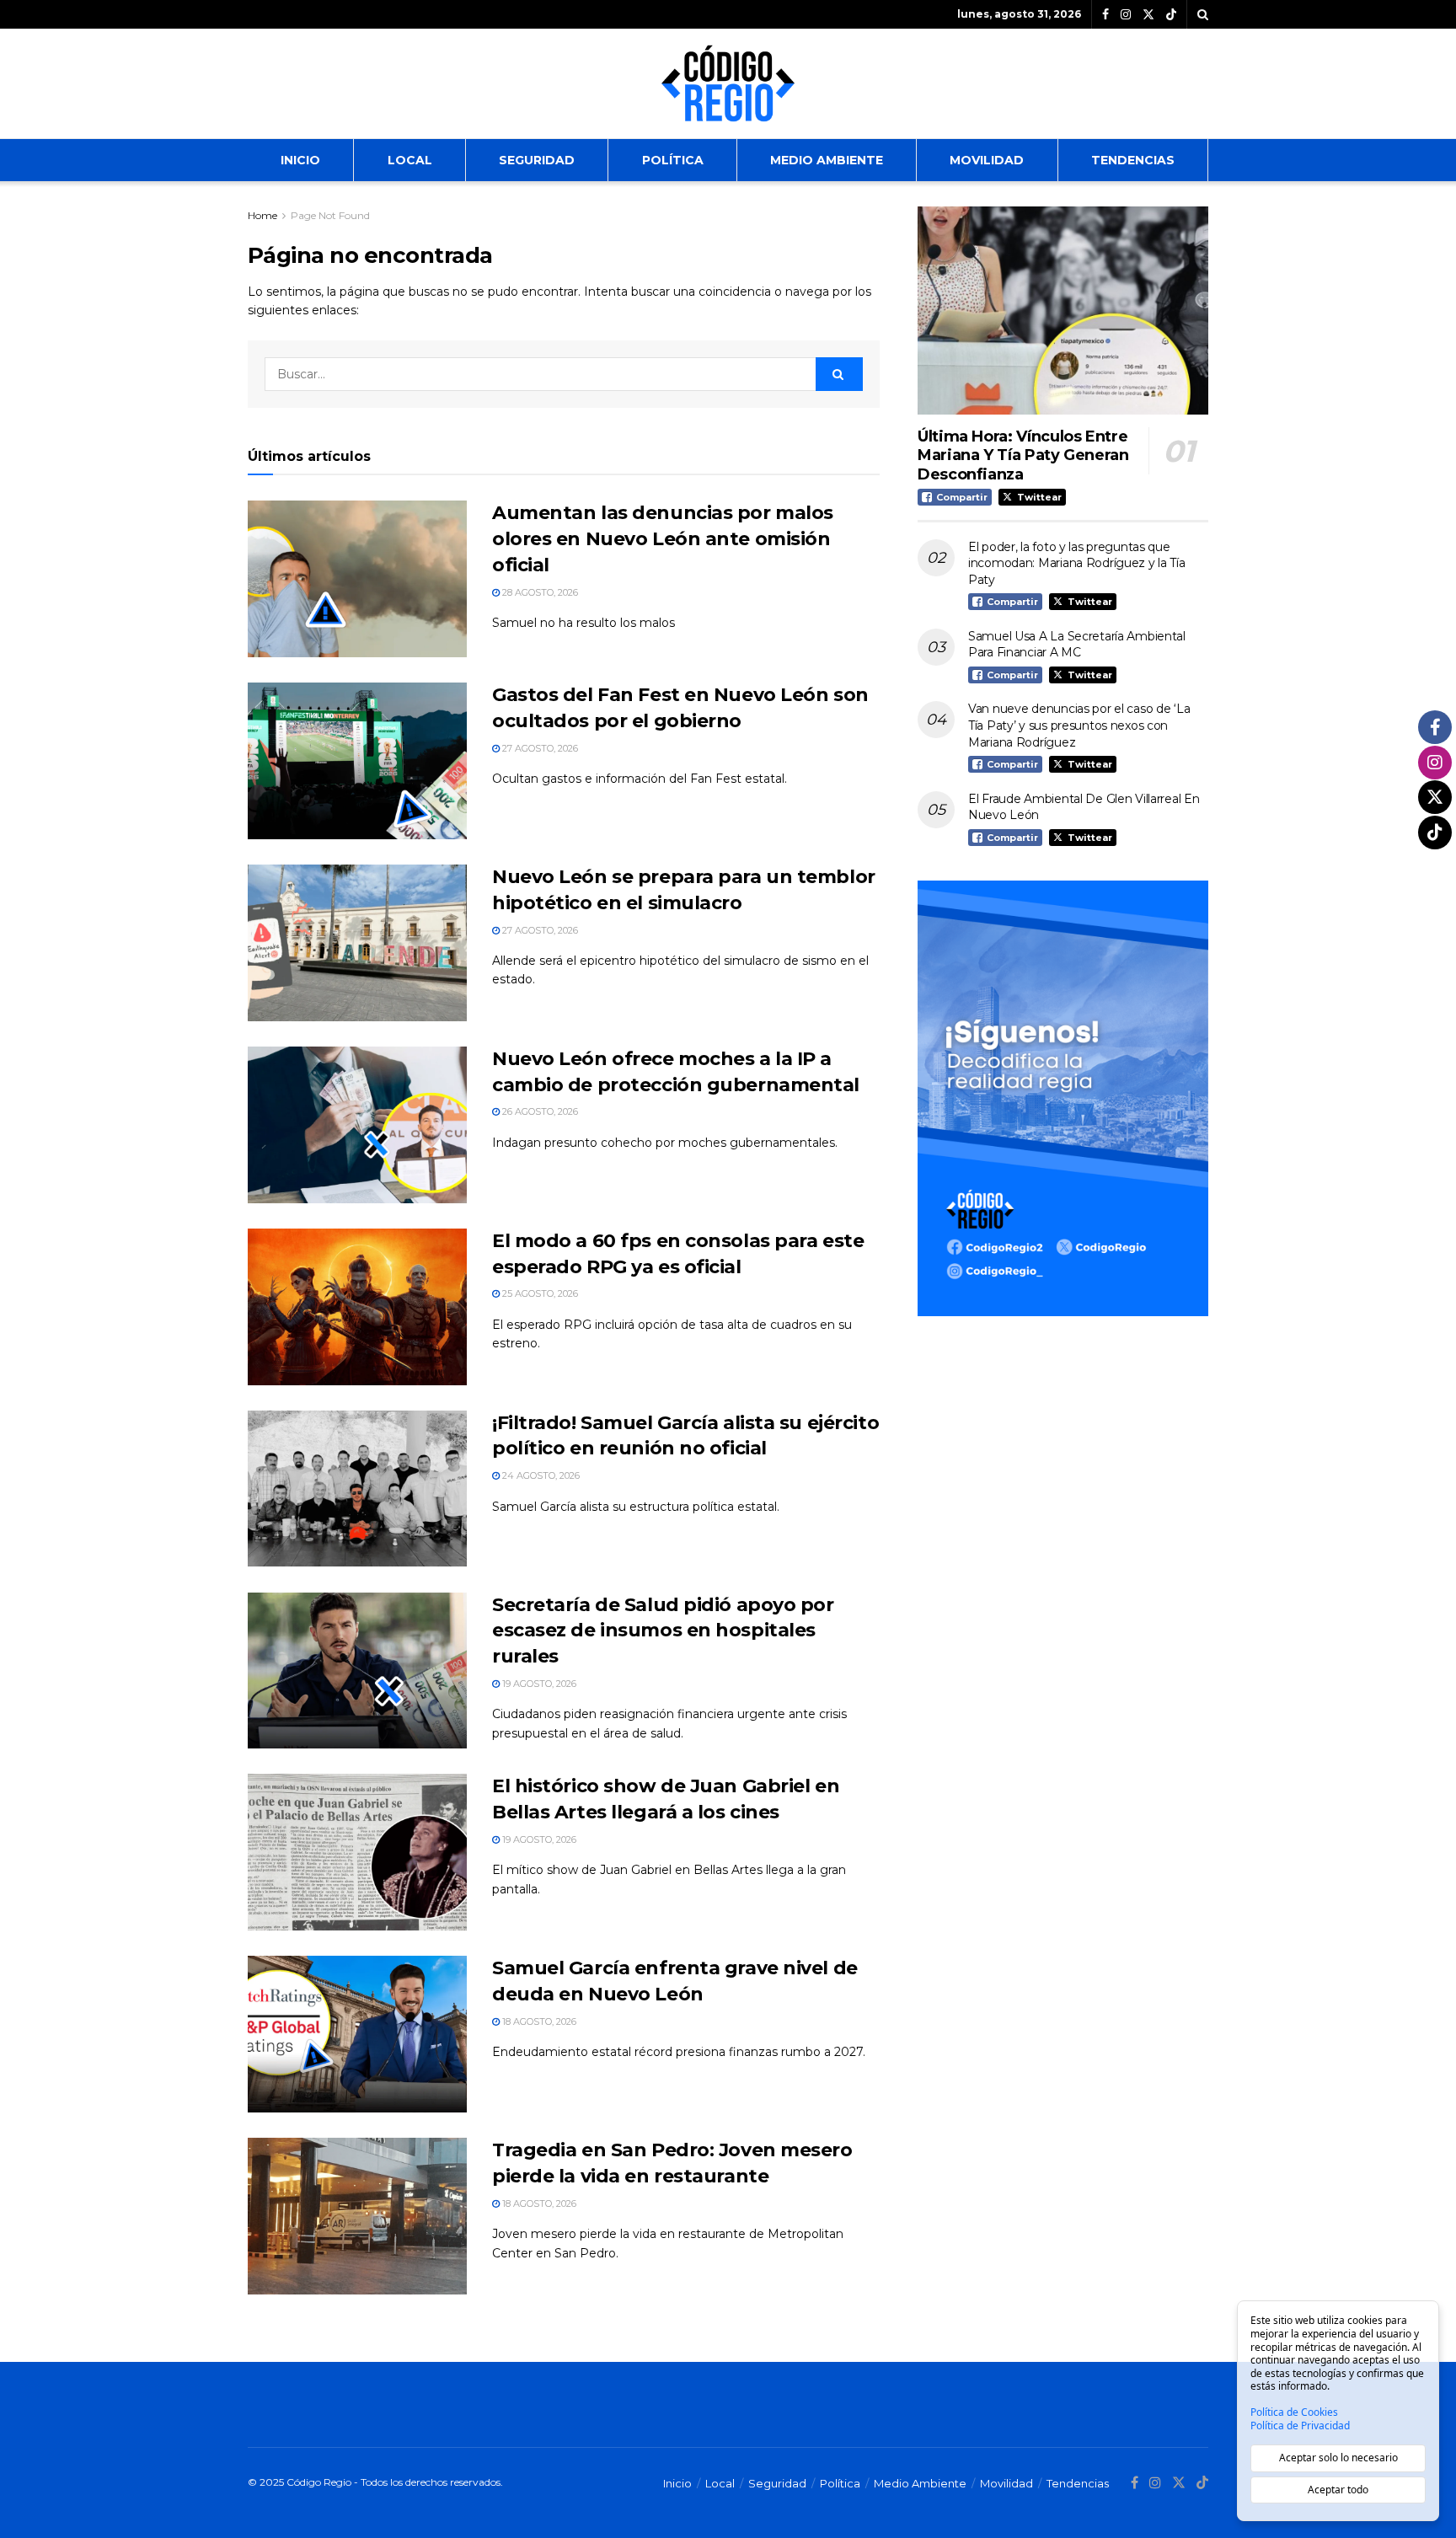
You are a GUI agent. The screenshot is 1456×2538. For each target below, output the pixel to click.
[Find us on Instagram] (1126, 15)
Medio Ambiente (827, 160)
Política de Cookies (1294, 2412)
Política (673, 160)
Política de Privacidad (1300, 2426)
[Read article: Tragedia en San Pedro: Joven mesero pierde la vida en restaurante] (357, 2216)
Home (262, 215)
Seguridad (537, 160)
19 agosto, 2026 (538, 1684)
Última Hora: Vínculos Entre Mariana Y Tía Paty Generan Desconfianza (1023, 455)
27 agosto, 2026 (539, 748)
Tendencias (1133, 160)
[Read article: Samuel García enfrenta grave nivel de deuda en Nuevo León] (357, 2034)
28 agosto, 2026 (539, 592)
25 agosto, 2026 (539, 1293)
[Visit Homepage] (728, 83)
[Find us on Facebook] (1105, 15)
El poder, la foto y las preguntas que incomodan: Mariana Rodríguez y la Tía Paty (1077, 563)
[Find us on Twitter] (1148, 15)
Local (410, 160)
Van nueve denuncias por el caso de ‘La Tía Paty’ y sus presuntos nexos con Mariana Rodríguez (1079, 725)
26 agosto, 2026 (539, 1111)
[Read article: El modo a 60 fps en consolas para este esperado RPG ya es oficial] (357, 1307)
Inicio (300, 160)
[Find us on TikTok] (1171, 15)
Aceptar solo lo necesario (1338, 2458)
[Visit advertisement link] (1063, 1098)
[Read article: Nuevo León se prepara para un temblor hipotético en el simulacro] (357, 943)
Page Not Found (330, 215)
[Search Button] (1203, 14)
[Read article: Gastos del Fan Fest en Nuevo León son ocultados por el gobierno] (357, 761)
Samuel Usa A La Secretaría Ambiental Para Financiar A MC (1077, 645)
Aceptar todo (1338, 2490)
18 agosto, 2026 (538, 2021)
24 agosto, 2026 (540, 1475)
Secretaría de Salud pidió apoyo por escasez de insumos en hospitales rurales (663, 1631)
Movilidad (987, 160)
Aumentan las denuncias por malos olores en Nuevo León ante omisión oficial (663, 539)
